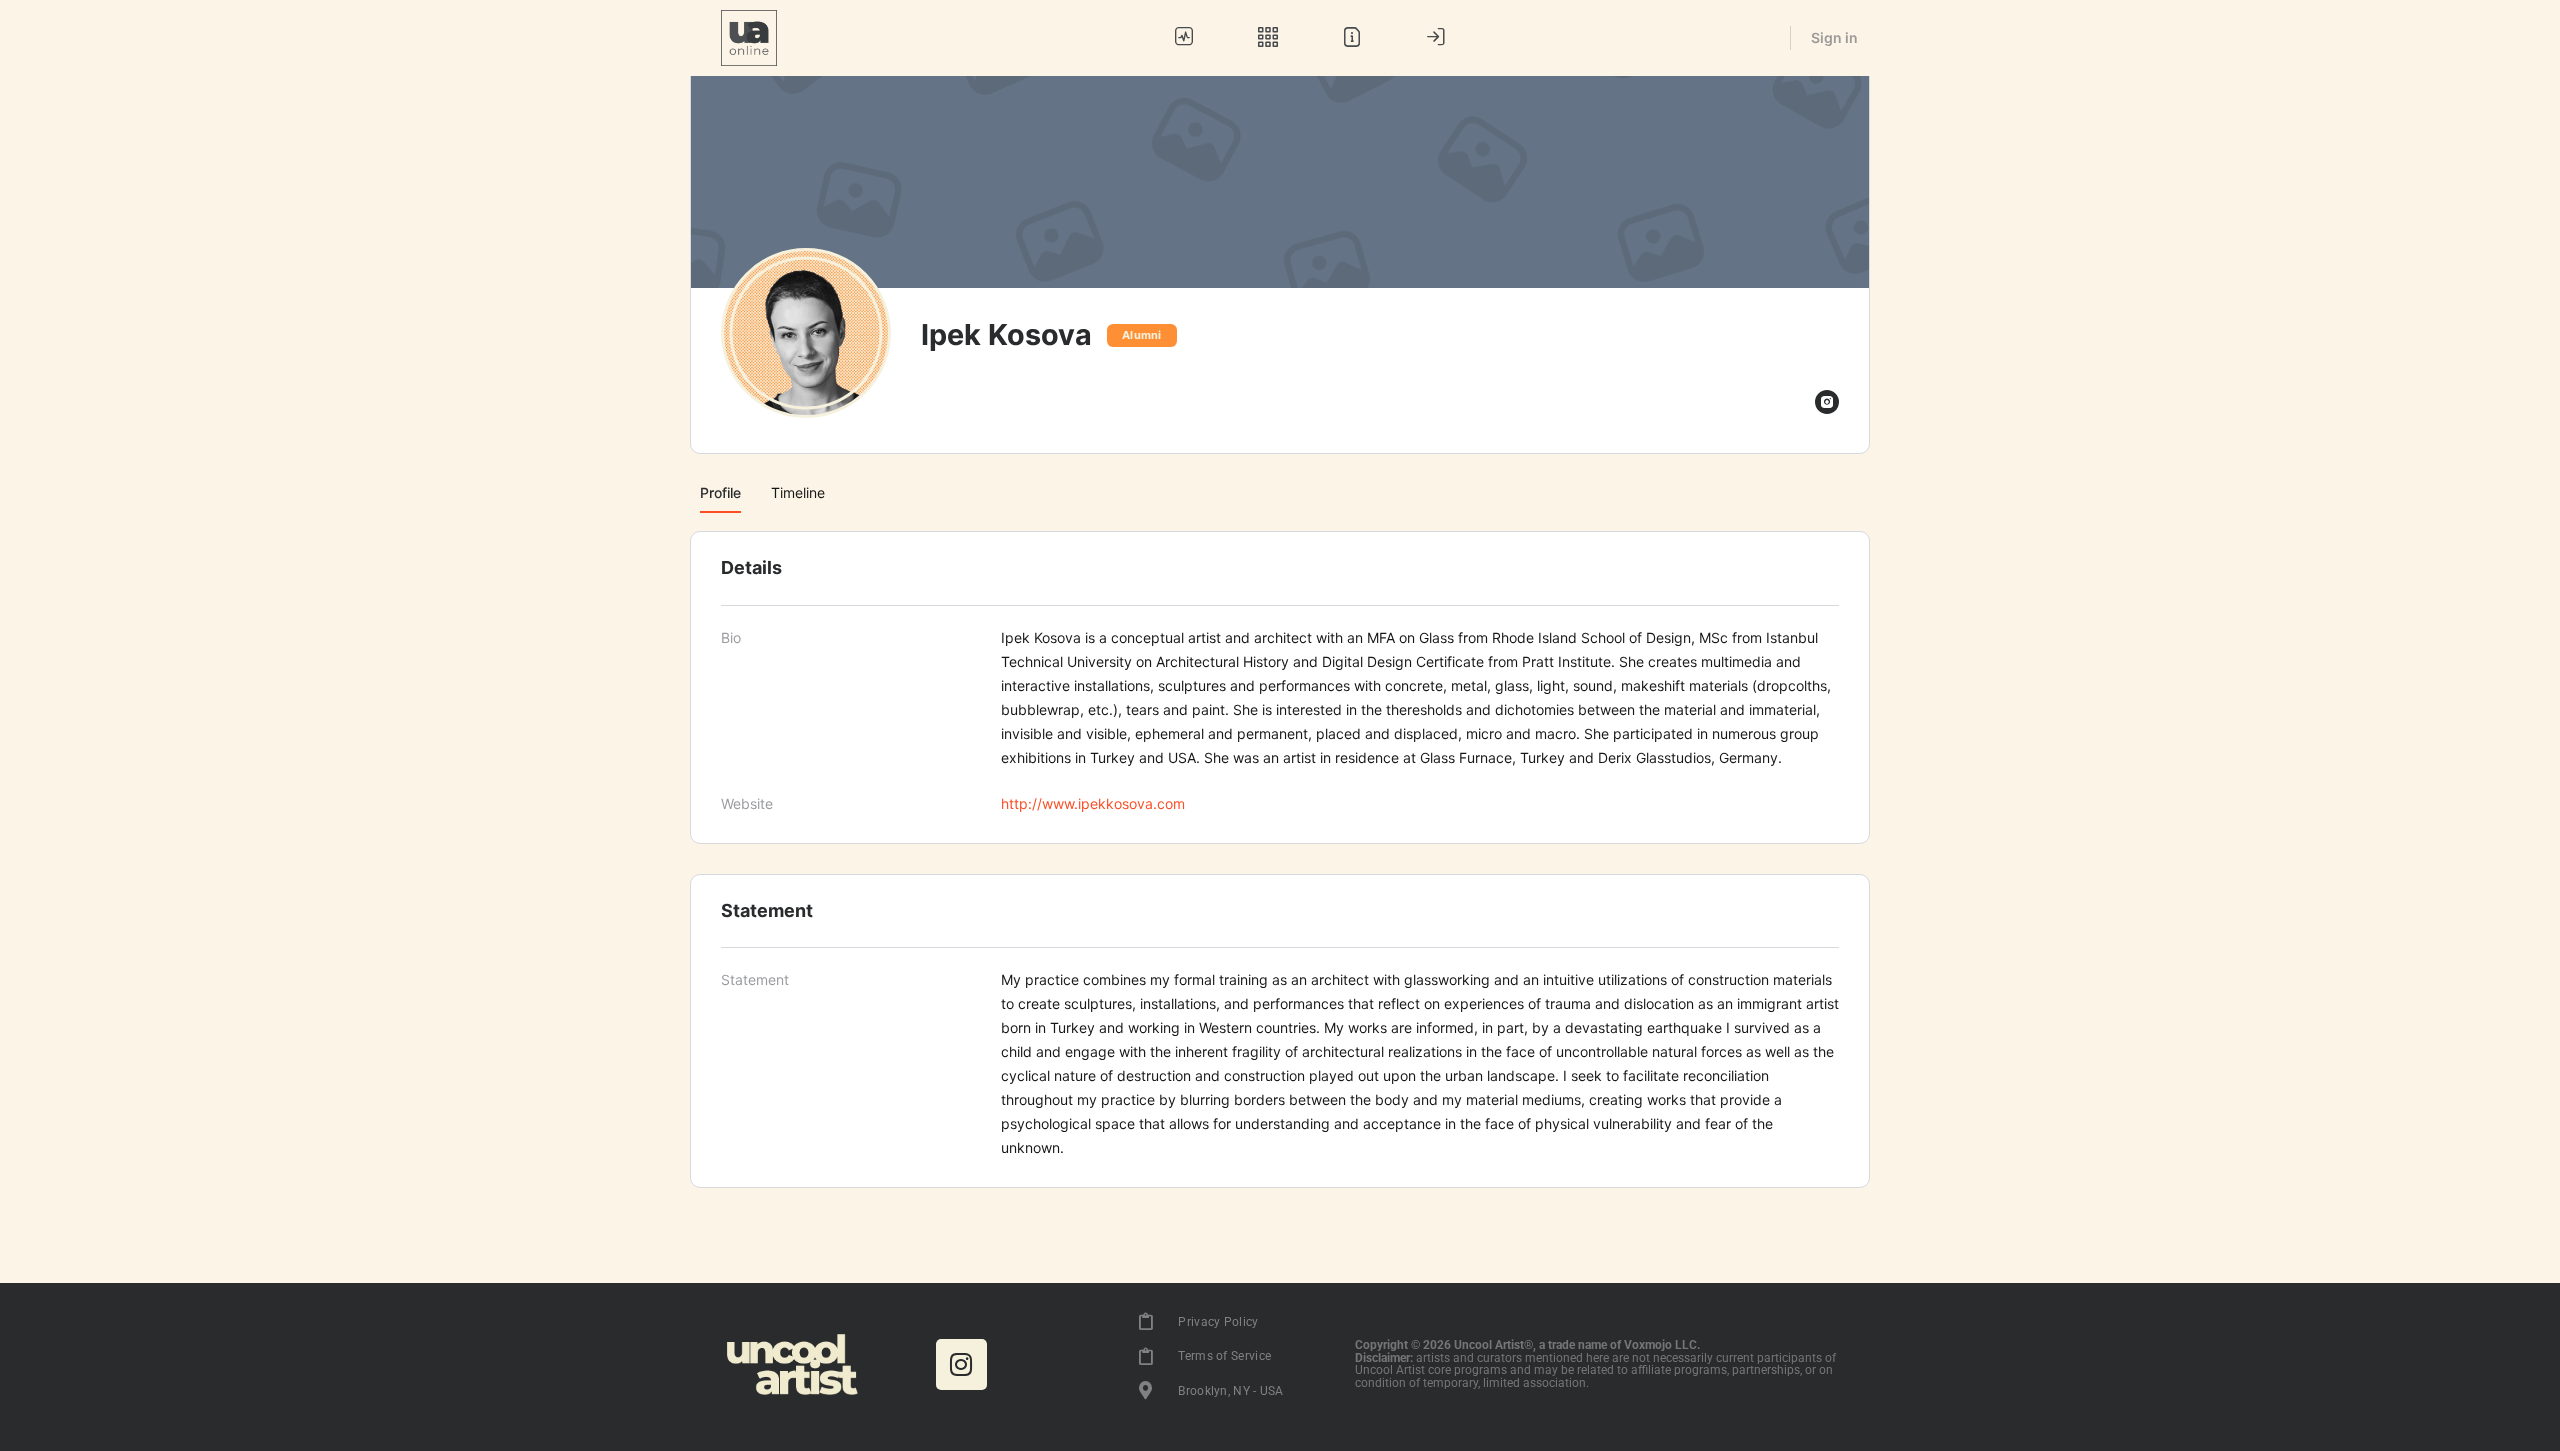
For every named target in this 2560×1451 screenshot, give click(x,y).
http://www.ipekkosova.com (1093, 803)
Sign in (1834, 37)
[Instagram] (961, 1364)
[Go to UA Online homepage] (749, 36)
